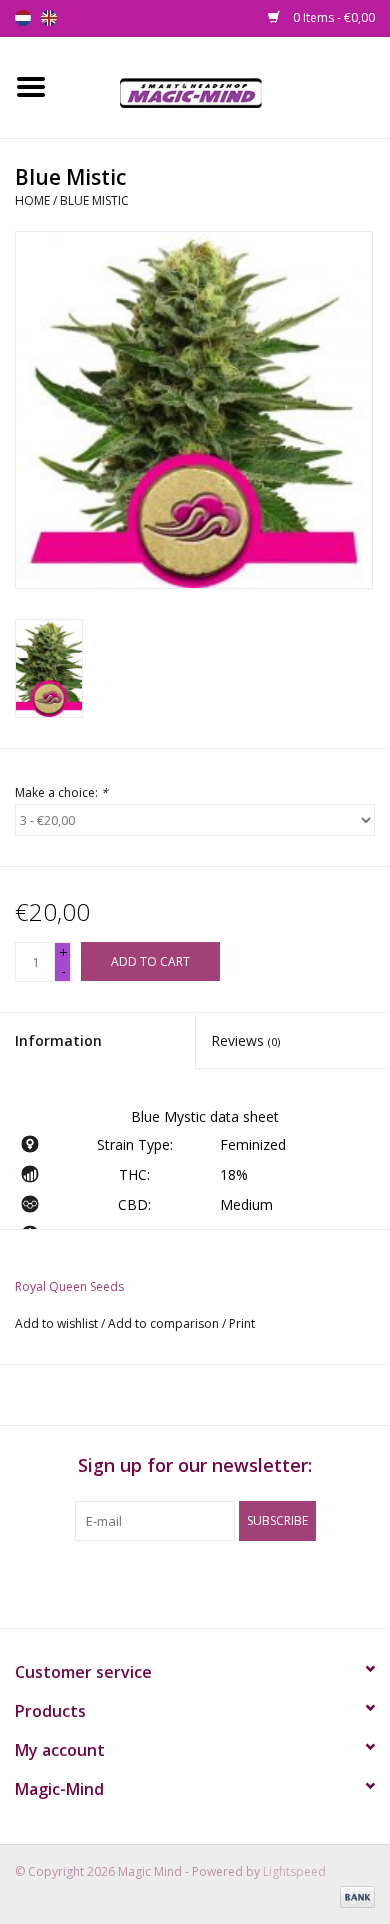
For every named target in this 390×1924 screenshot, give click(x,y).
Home (32, 200)
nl (23, 18)
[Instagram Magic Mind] (213, 1582)
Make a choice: (61, 792)
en (49, 18)
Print (242, 1323)
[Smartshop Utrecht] (225, 85)
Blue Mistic (94, 200)
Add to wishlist (56, 1323)
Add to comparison (165, 1323)
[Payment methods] (354, 1896)
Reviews (245, 1040)
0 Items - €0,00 (332, 17)
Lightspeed (294, 1871)
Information (58, 1040)
